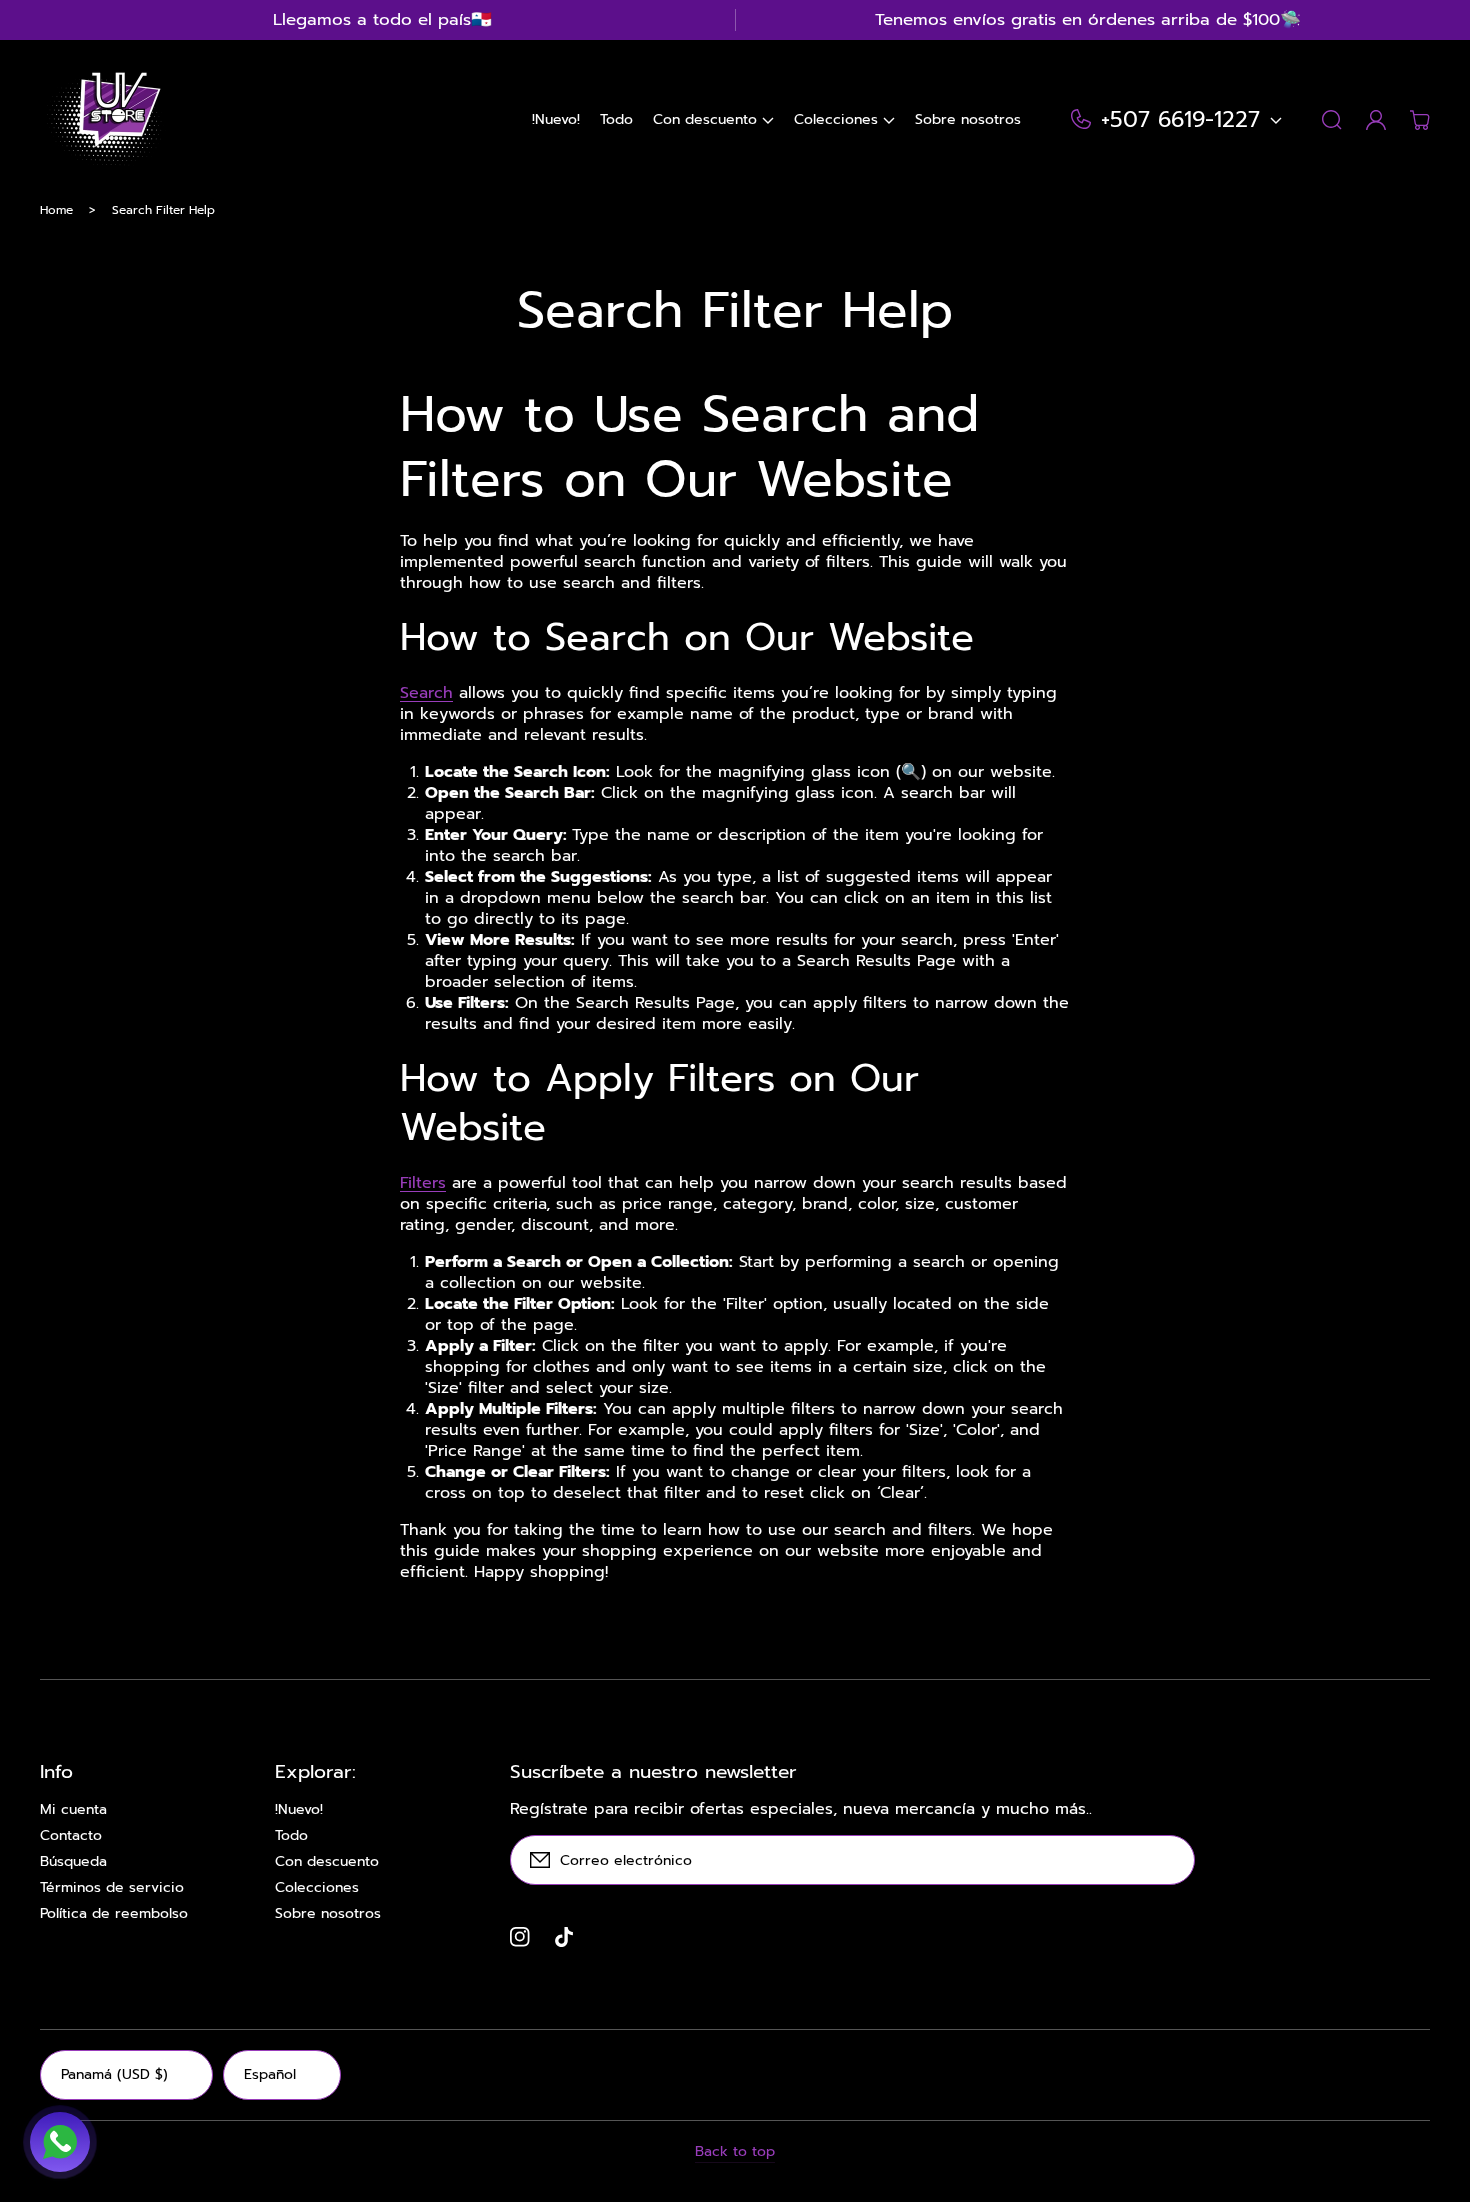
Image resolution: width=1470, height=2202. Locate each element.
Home (56, 210)
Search (426, 693)
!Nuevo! (299, 1810)
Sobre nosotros (328, 1914)
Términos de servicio (112, 1888)
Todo (291, 1836)
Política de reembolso (114, 1914)
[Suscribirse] (1170, 1860)
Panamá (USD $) (114, 2074)
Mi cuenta (73, 1810)
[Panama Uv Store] (103, 120)
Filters (423, 1183)
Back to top (735, 2152)
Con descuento (327, 1862)
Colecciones (317, 1888)
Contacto (71, 1836)
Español (270, 2074)
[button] (713, 120)
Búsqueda (73, 1862)
